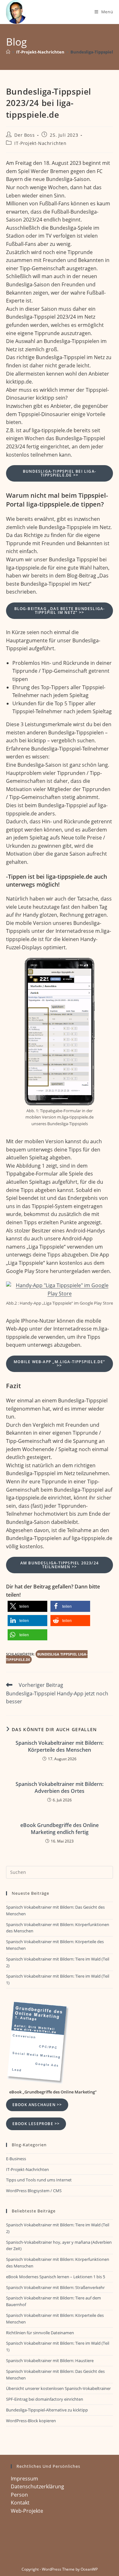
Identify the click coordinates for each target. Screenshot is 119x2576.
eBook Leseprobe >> (36, 2124)
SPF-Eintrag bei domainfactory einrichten (45, 2399)
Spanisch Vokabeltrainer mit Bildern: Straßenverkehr (55, 2287)
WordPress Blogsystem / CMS (34, 2191)
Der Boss (24, 135)
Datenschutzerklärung (37, 2486)
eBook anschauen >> (37, 2105)
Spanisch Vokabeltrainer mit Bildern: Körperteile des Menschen (60, 1746)
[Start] (8, 52)
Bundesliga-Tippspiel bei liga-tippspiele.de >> (60, 473)
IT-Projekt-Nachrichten (40, 143)
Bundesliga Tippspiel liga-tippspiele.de (47, 1657)
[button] (27, 1606)
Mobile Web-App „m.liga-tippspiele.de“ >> (59, 1364)
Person (19, 2495)
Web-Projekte (27, 2511)
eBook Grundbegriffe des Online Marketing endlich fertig (60, 1829)
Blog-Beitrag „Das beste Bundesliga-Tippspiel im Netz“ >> (60, 611)
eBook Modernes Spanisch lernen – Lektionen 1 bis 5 (56, 2277)
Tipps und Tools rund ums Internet (39, 2180)
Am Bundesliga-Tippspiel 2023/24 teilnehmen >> (60, 1565)
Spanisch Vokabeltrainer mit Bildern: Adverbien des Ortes (60, 1787)
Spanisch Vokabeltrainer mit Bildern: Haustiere (50, 2361)
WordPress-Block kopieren (31, 2421)
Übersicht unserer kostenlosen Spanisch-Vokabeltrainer (58, 2388)
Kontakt (20, 2503)
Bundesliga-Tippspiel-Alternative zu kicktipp (47, 2410)
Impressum (24, 2479)
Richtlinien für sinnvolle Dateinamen (40, 2333)
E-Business (16, 2159)
